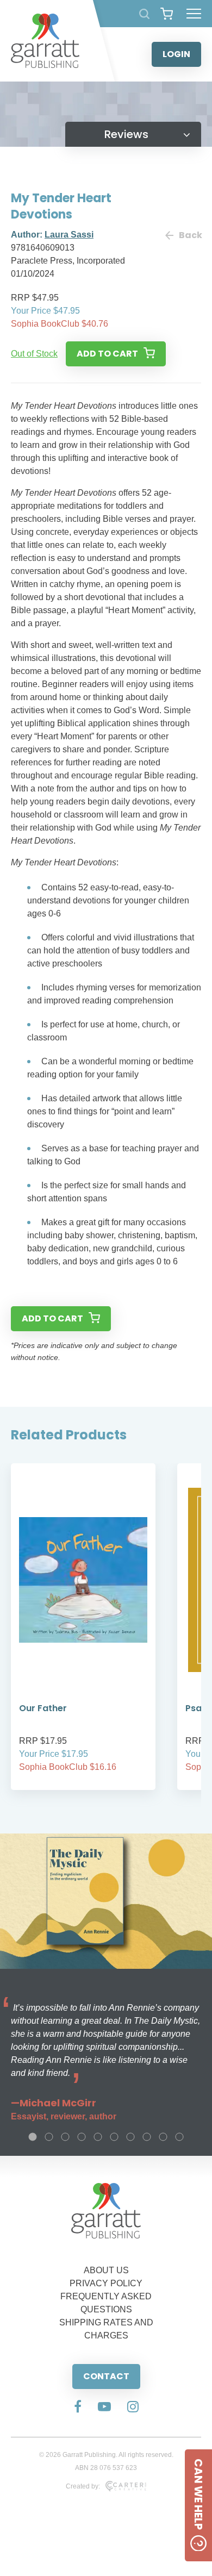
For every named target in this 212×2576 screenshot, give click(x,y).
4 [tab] (82, 2137)
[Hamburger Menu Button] (194, 14)
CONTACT (106, 2376)
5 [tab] (98, 2137)
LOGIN (176, 54)
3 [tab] (65, 2137)
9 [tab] (163, 2137)
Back (190, 235)
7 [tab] (130, 2137)
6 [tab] (114, 2137)
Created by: (83, 2486)
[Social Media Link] (78, 2407)
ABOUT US (106, 2270)
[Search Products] (144, 14)
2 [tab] (49, 2137)
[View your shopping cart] (167, 14)
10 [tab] (179, 2137)
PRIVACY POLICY (106, 2283)
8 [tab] (147, 2137)
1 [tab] (33, 2137)
